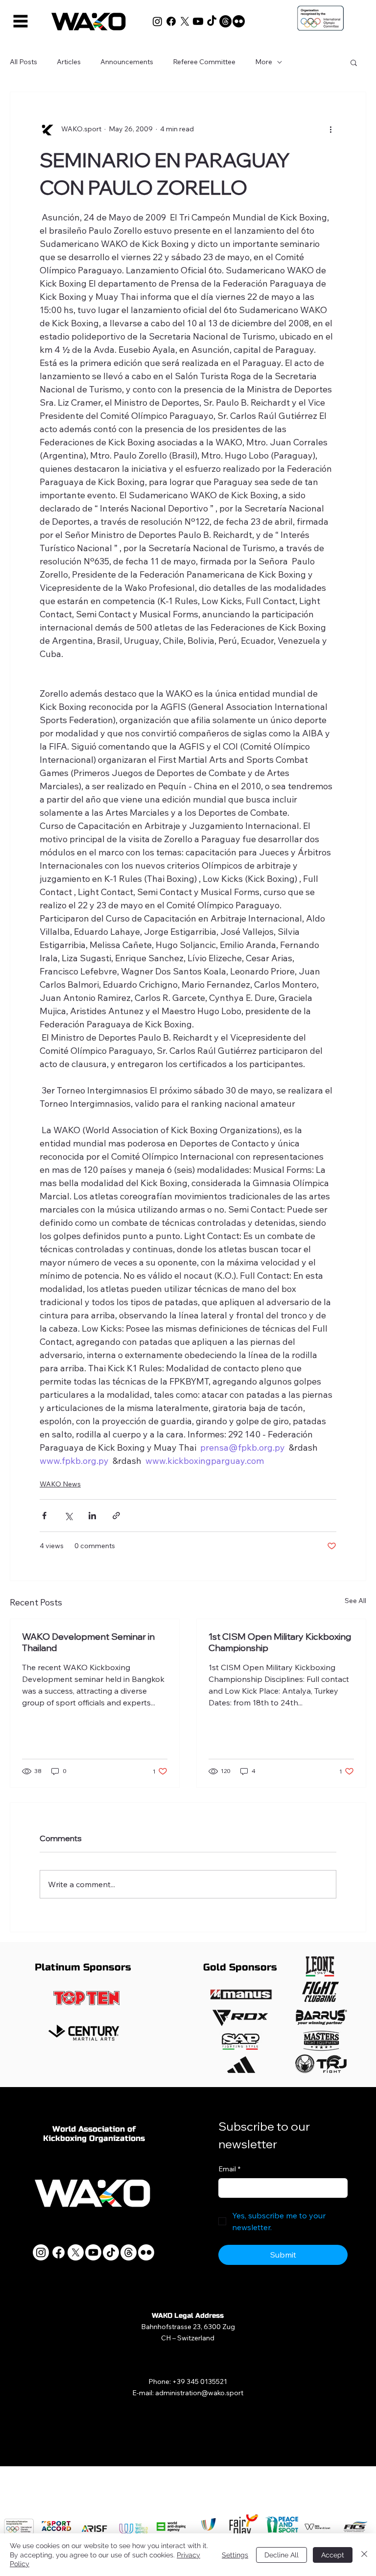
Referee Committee (204, 62)
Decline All (282, 2555)
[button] (354, 62)
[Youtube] (198, 21)
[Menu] (21, 21)
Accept (333, 2555)
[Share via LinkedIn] (92, 1516)
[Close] (364, 2555)
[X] (185, 21)
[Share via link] (116, 1516)
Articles (69, 62)
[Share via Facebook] (44, 1516)
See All (355, 1601)
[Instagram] (157, 21)
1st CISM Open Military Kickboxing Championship (280, 1642)
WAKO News (60, 1484)
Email (229, 2169)
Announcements (127, 62)
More (264, 62)
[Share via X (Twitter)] (68, 1516)
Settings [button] (235, 2555)
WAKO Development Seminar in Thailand (88, 1642)
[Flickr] (239, 21)
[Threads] (225, 21)
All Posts (23, 62)
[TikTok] (212, 21)
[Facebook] (171, 21)
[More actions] (330, 129)
